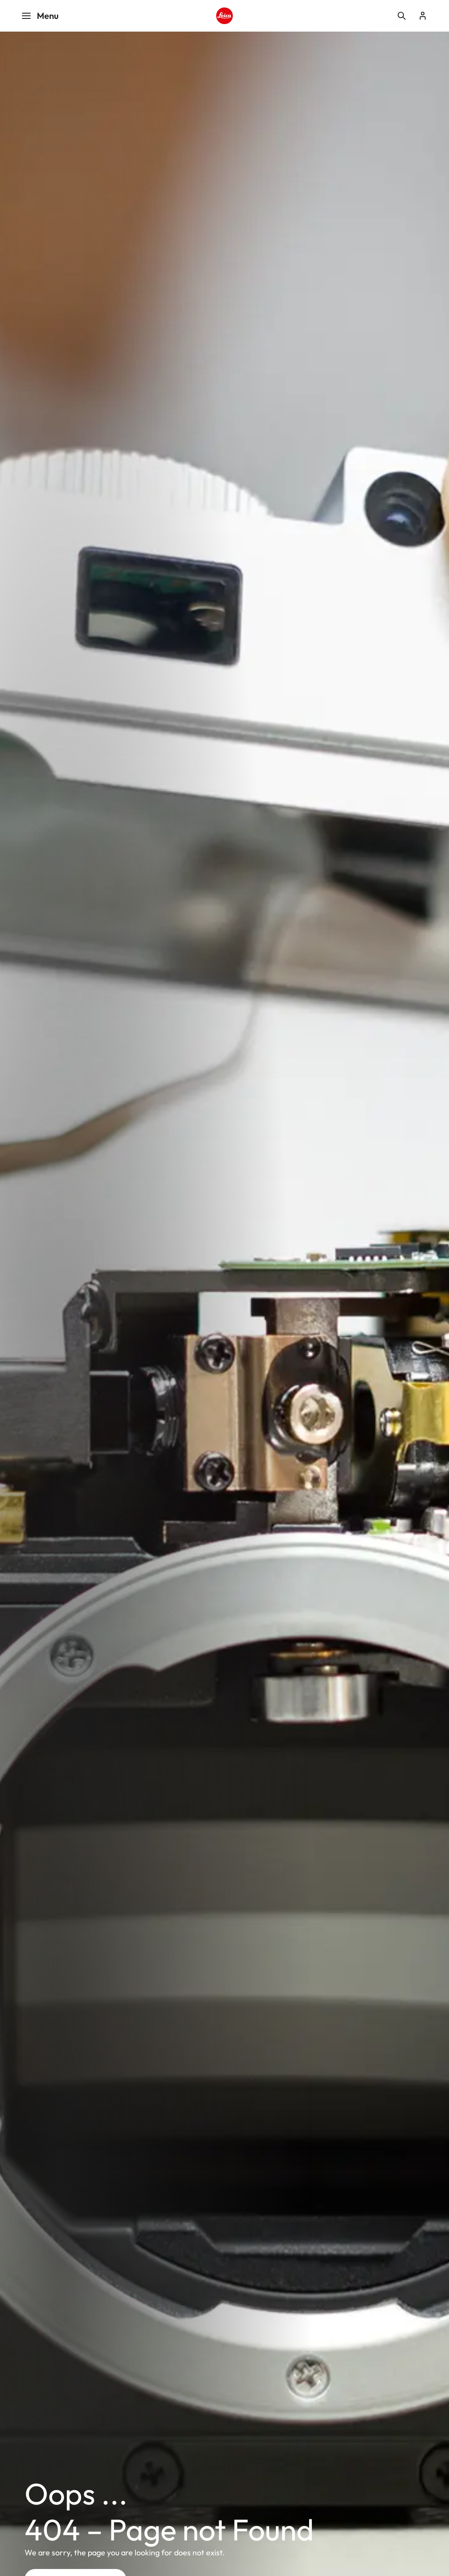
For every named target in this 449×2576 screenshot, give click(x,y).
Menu (48, 16)
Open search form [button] (402, 16)
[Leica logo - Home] (224, 16)
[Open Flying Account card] (423, 16)
